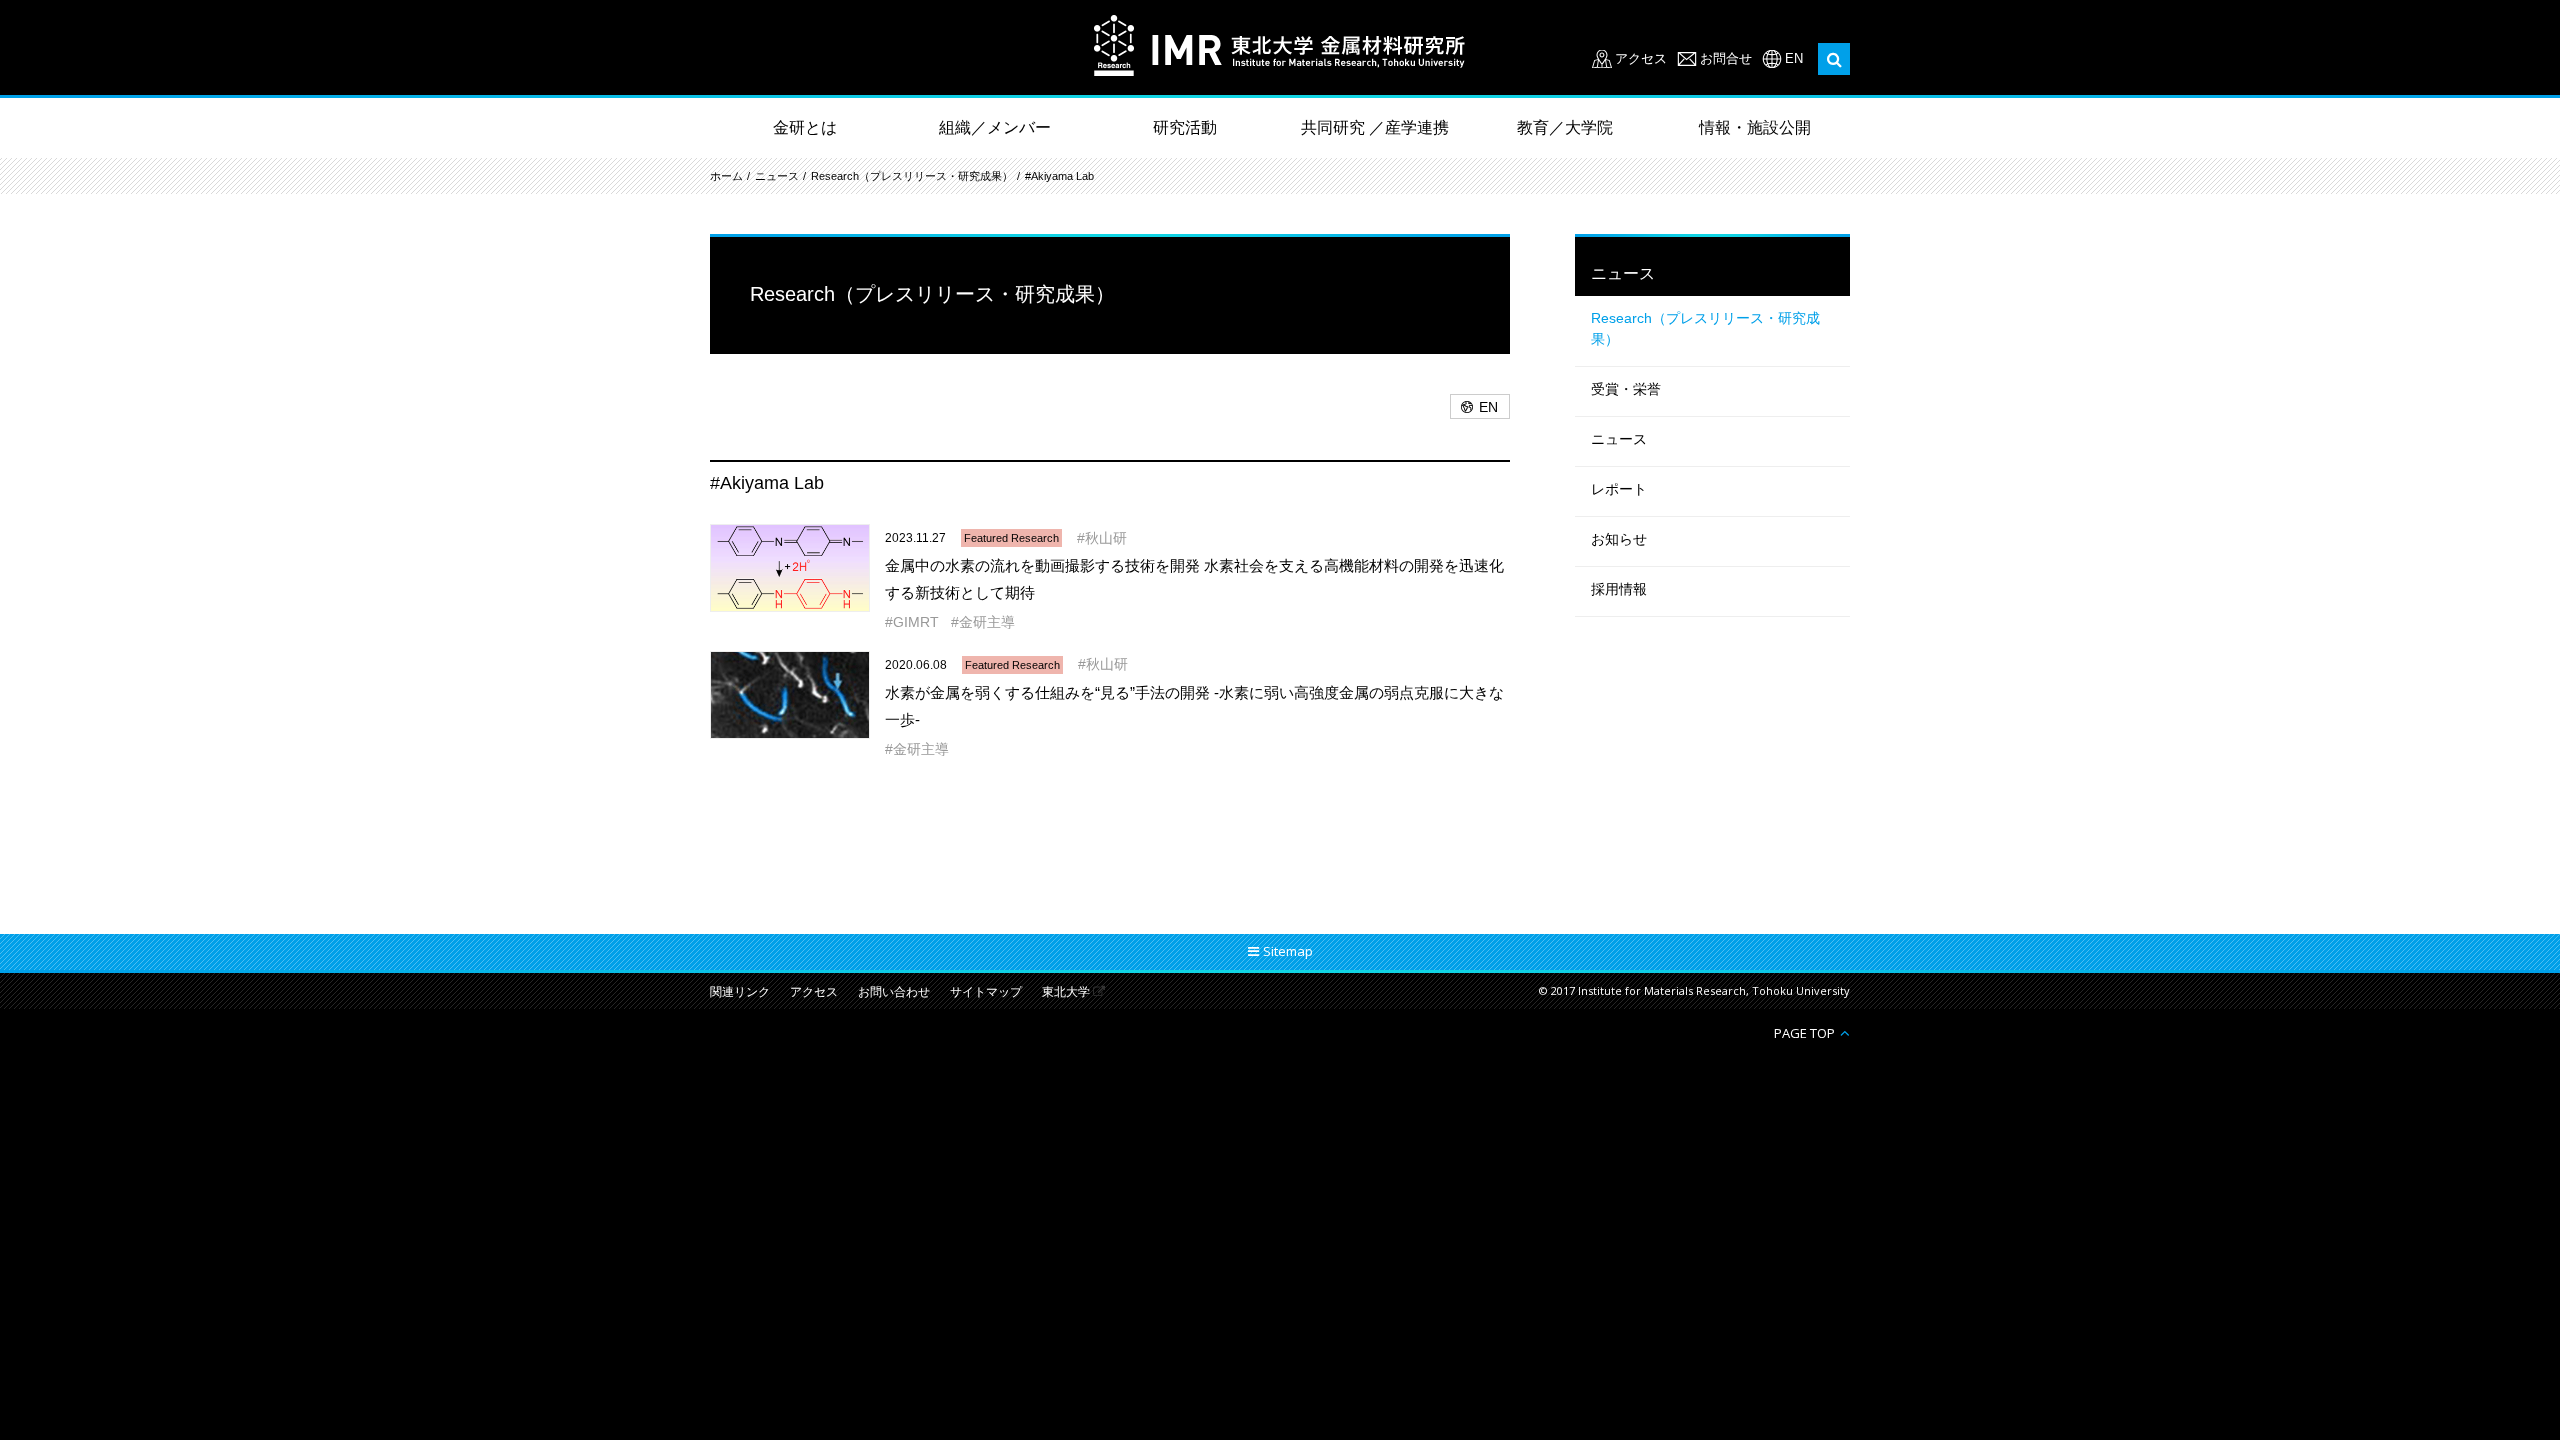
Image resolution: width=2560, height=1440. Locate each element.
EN (1794, 58)
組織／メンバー (995, 127)
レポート (1619, 489)
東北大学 (1066, 992)
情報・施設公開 (1755, 127)
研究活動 (1185, 127)
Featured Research (1011, 538)
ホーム (726, 176)
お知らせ (1619, 539)
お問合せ (1726, 58)
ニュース (777, 176)
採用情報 (1619, 589)
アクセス (1641, 58)
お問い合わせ (894, 992)
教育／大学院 (1565, 127)
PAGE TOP (1804, 1032)
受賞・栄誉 (1626, 389)
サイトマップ (986, 992)
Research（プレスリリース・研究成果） (912, 176)
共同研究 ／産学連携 (1375, 127)
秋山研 (1106, 538)
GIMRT (916, 622)
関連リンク (740, 992)
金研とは (805, 127)
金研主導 (987, 622)
